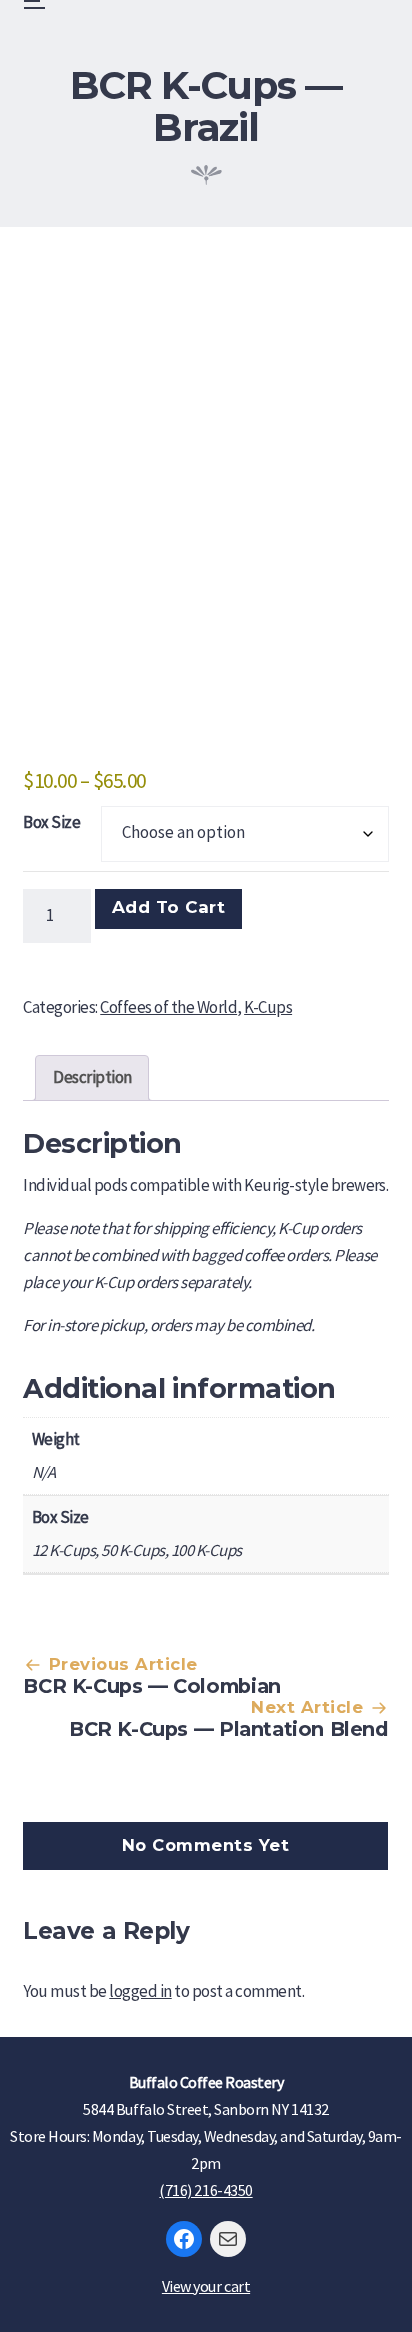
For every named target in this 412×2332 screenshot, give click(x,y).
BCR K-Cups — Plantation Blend (229, 1729)
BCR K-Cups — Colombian (151, 1686)
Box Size (51, 822)
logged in (140, 1991)
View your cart (206, 2286)
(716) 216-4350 (205, 2190)
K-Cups (268, 1007)
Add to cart (169, 907)
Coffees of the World (168, 1007)
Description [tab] (92, 1077)
